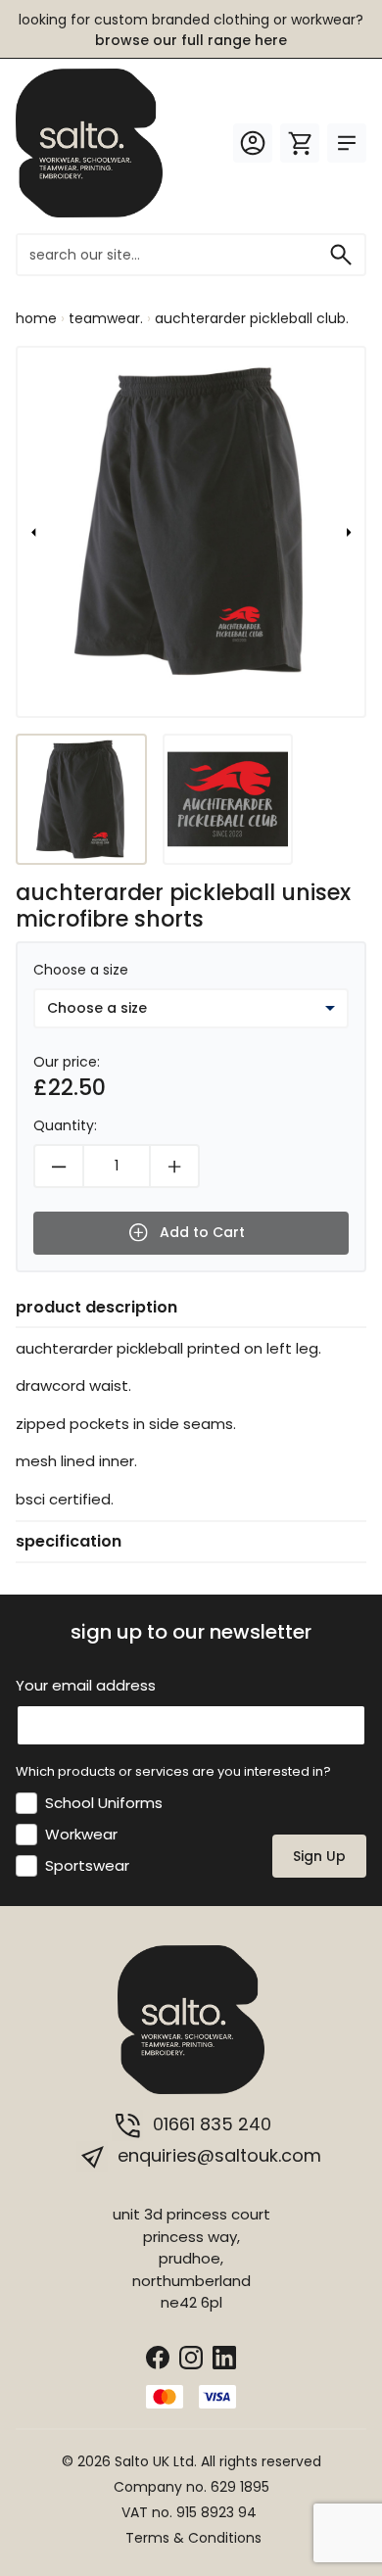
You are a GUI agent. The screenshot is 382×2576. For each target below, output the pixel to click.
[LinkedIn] (224, 2356)
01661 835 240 (210, 2124)
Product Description (96, 1307)
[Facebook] (158, 2356)
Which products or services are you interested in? (173, 1771)
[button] (33, 532)
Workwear (81, 1834)
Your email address (86, 1685)
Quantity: (65, 1125)
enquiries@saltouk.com (217, 2155)
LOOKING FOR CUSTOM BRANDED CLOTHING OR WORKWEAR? (191, 30)
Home (36, 318)
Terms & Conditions (193, 2538)
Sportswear (87, 1865)
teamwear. (106, 318)
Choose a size (81, 970)
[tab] (191, 1308)
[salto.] (89, 142)
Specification (69, 1541)
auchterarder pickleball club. (252, 318)
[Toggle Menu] (347, 143)
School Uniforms (104, 1803)
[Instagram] (191, 2356)
